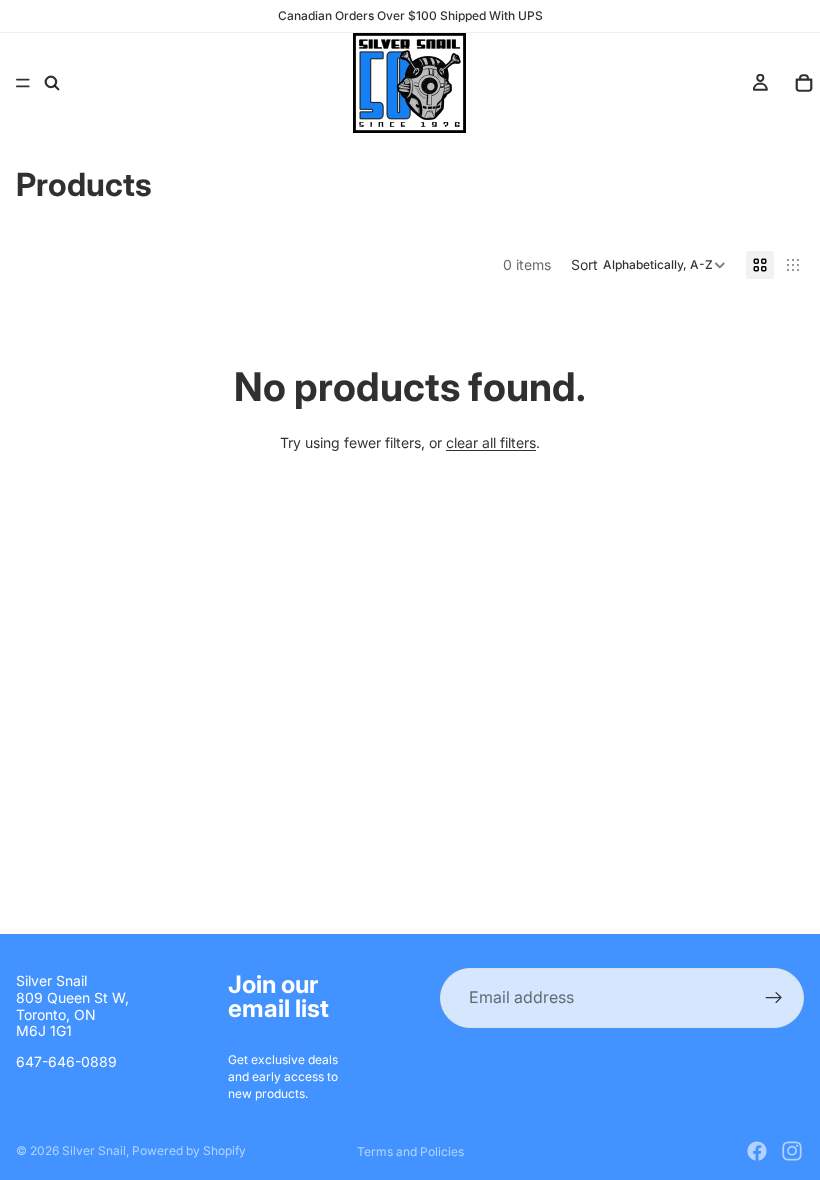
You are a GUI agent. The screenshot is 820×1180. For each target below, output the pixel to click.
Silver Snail (94, 1150)
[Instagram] (792, 1151)
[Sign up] (774, 998)
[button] (648, 265)
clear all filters (491, 442)
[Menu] (23, 83)
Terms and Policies (410, 1151)
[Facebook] (757, 1151)
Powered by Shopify (189, 1150)
